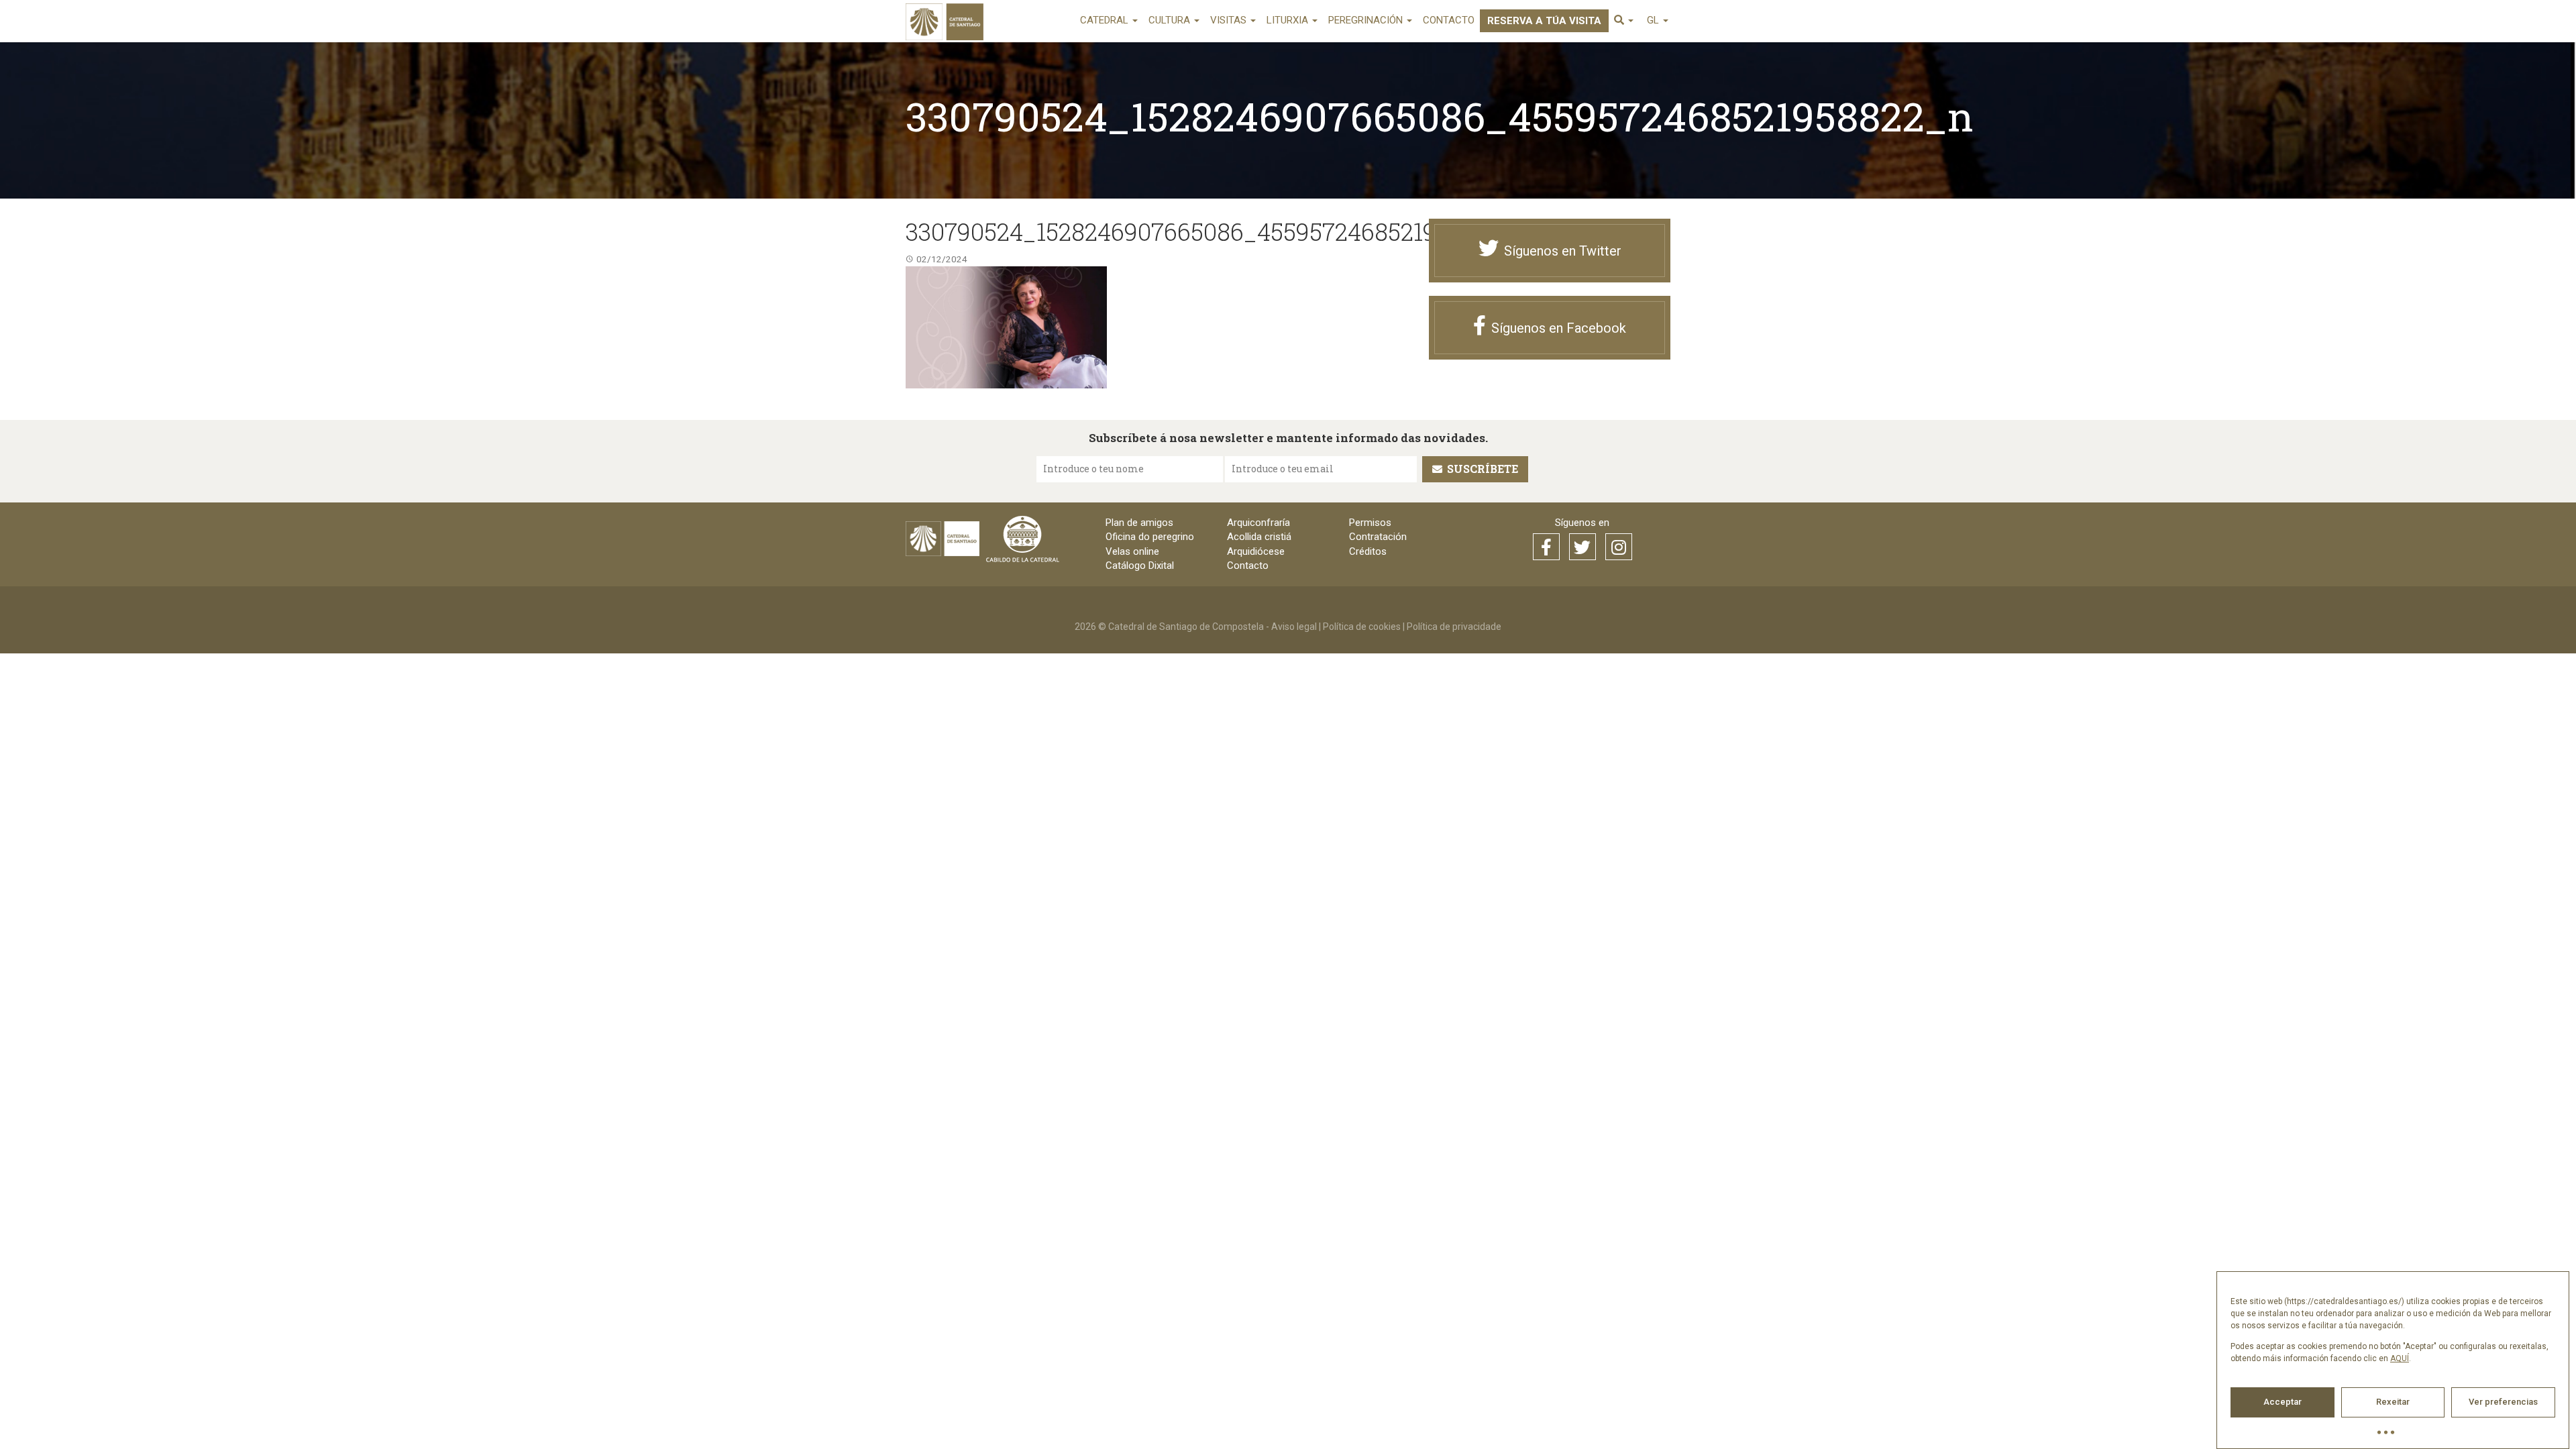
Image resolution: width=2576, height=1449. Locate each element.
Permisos (1370, 523)
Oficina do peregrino (1150, 537)
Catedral (1106, 20)
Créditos (1368, 551)
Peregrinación (1367, 20)
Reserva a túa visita (1544, 21)
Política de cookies (1362, 627)
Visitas (1230, 20)
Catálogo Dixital (1140, 566)
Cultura (1171, 20)
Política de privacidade (1454, 627)
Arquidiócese (1256, 551)
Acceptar (2283, 1402)
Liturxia (1289, 20)
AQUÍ (2400, 1358)
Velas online (1132, 551)
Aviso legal (1294, 627)
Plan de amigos (1139, 523)
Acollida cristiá (1259, 537)
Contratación (1378, 537)
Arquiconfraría (1258, 523)
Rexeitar (2393, 1402)
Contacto (1449, 20)
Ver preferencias (2503, 1402)
